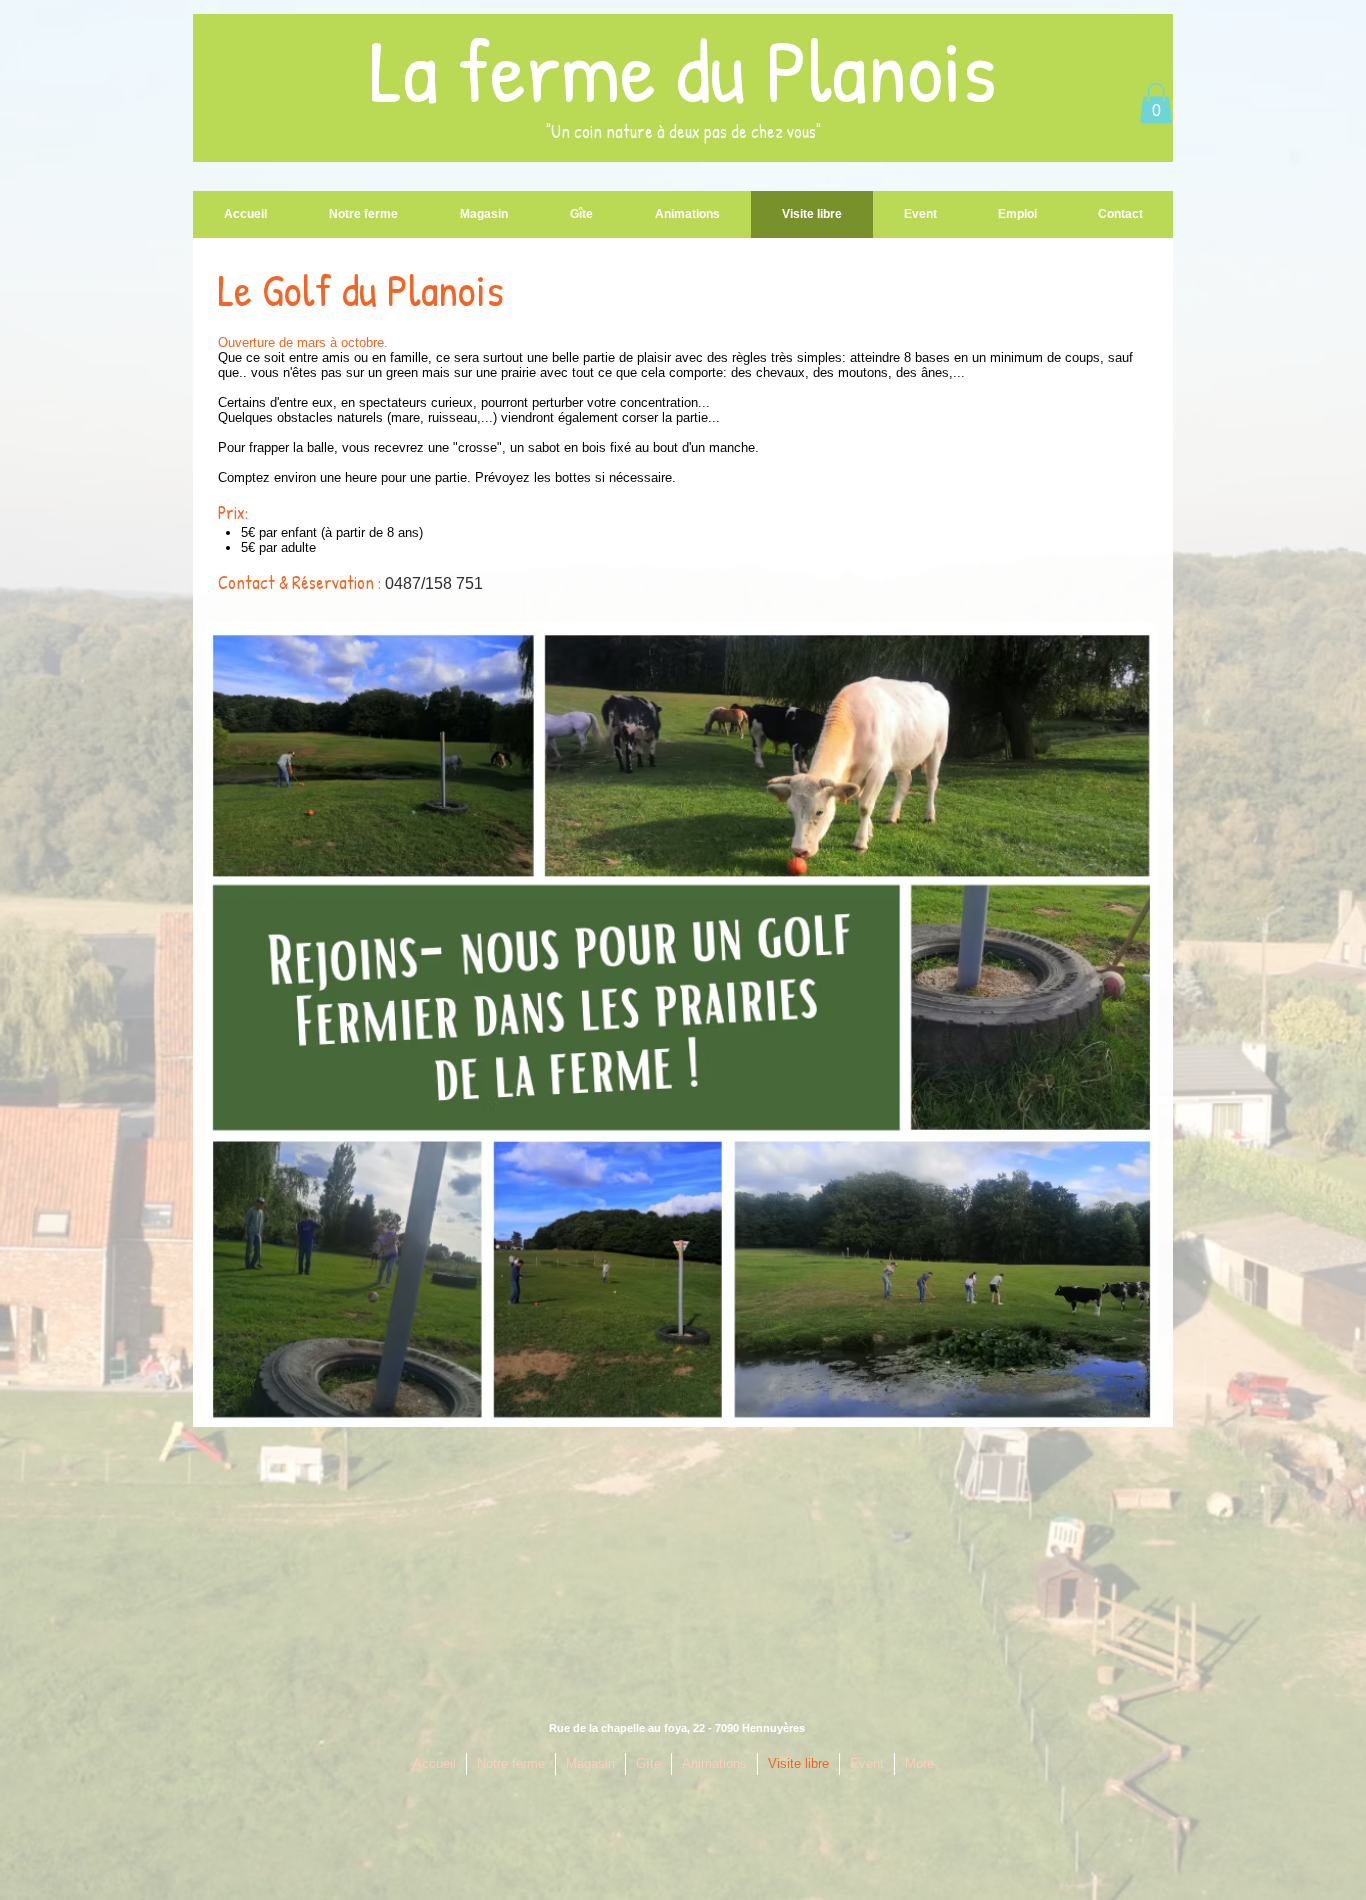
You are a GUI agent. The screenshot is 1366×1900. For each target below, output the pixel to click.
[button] (1156, 103)
